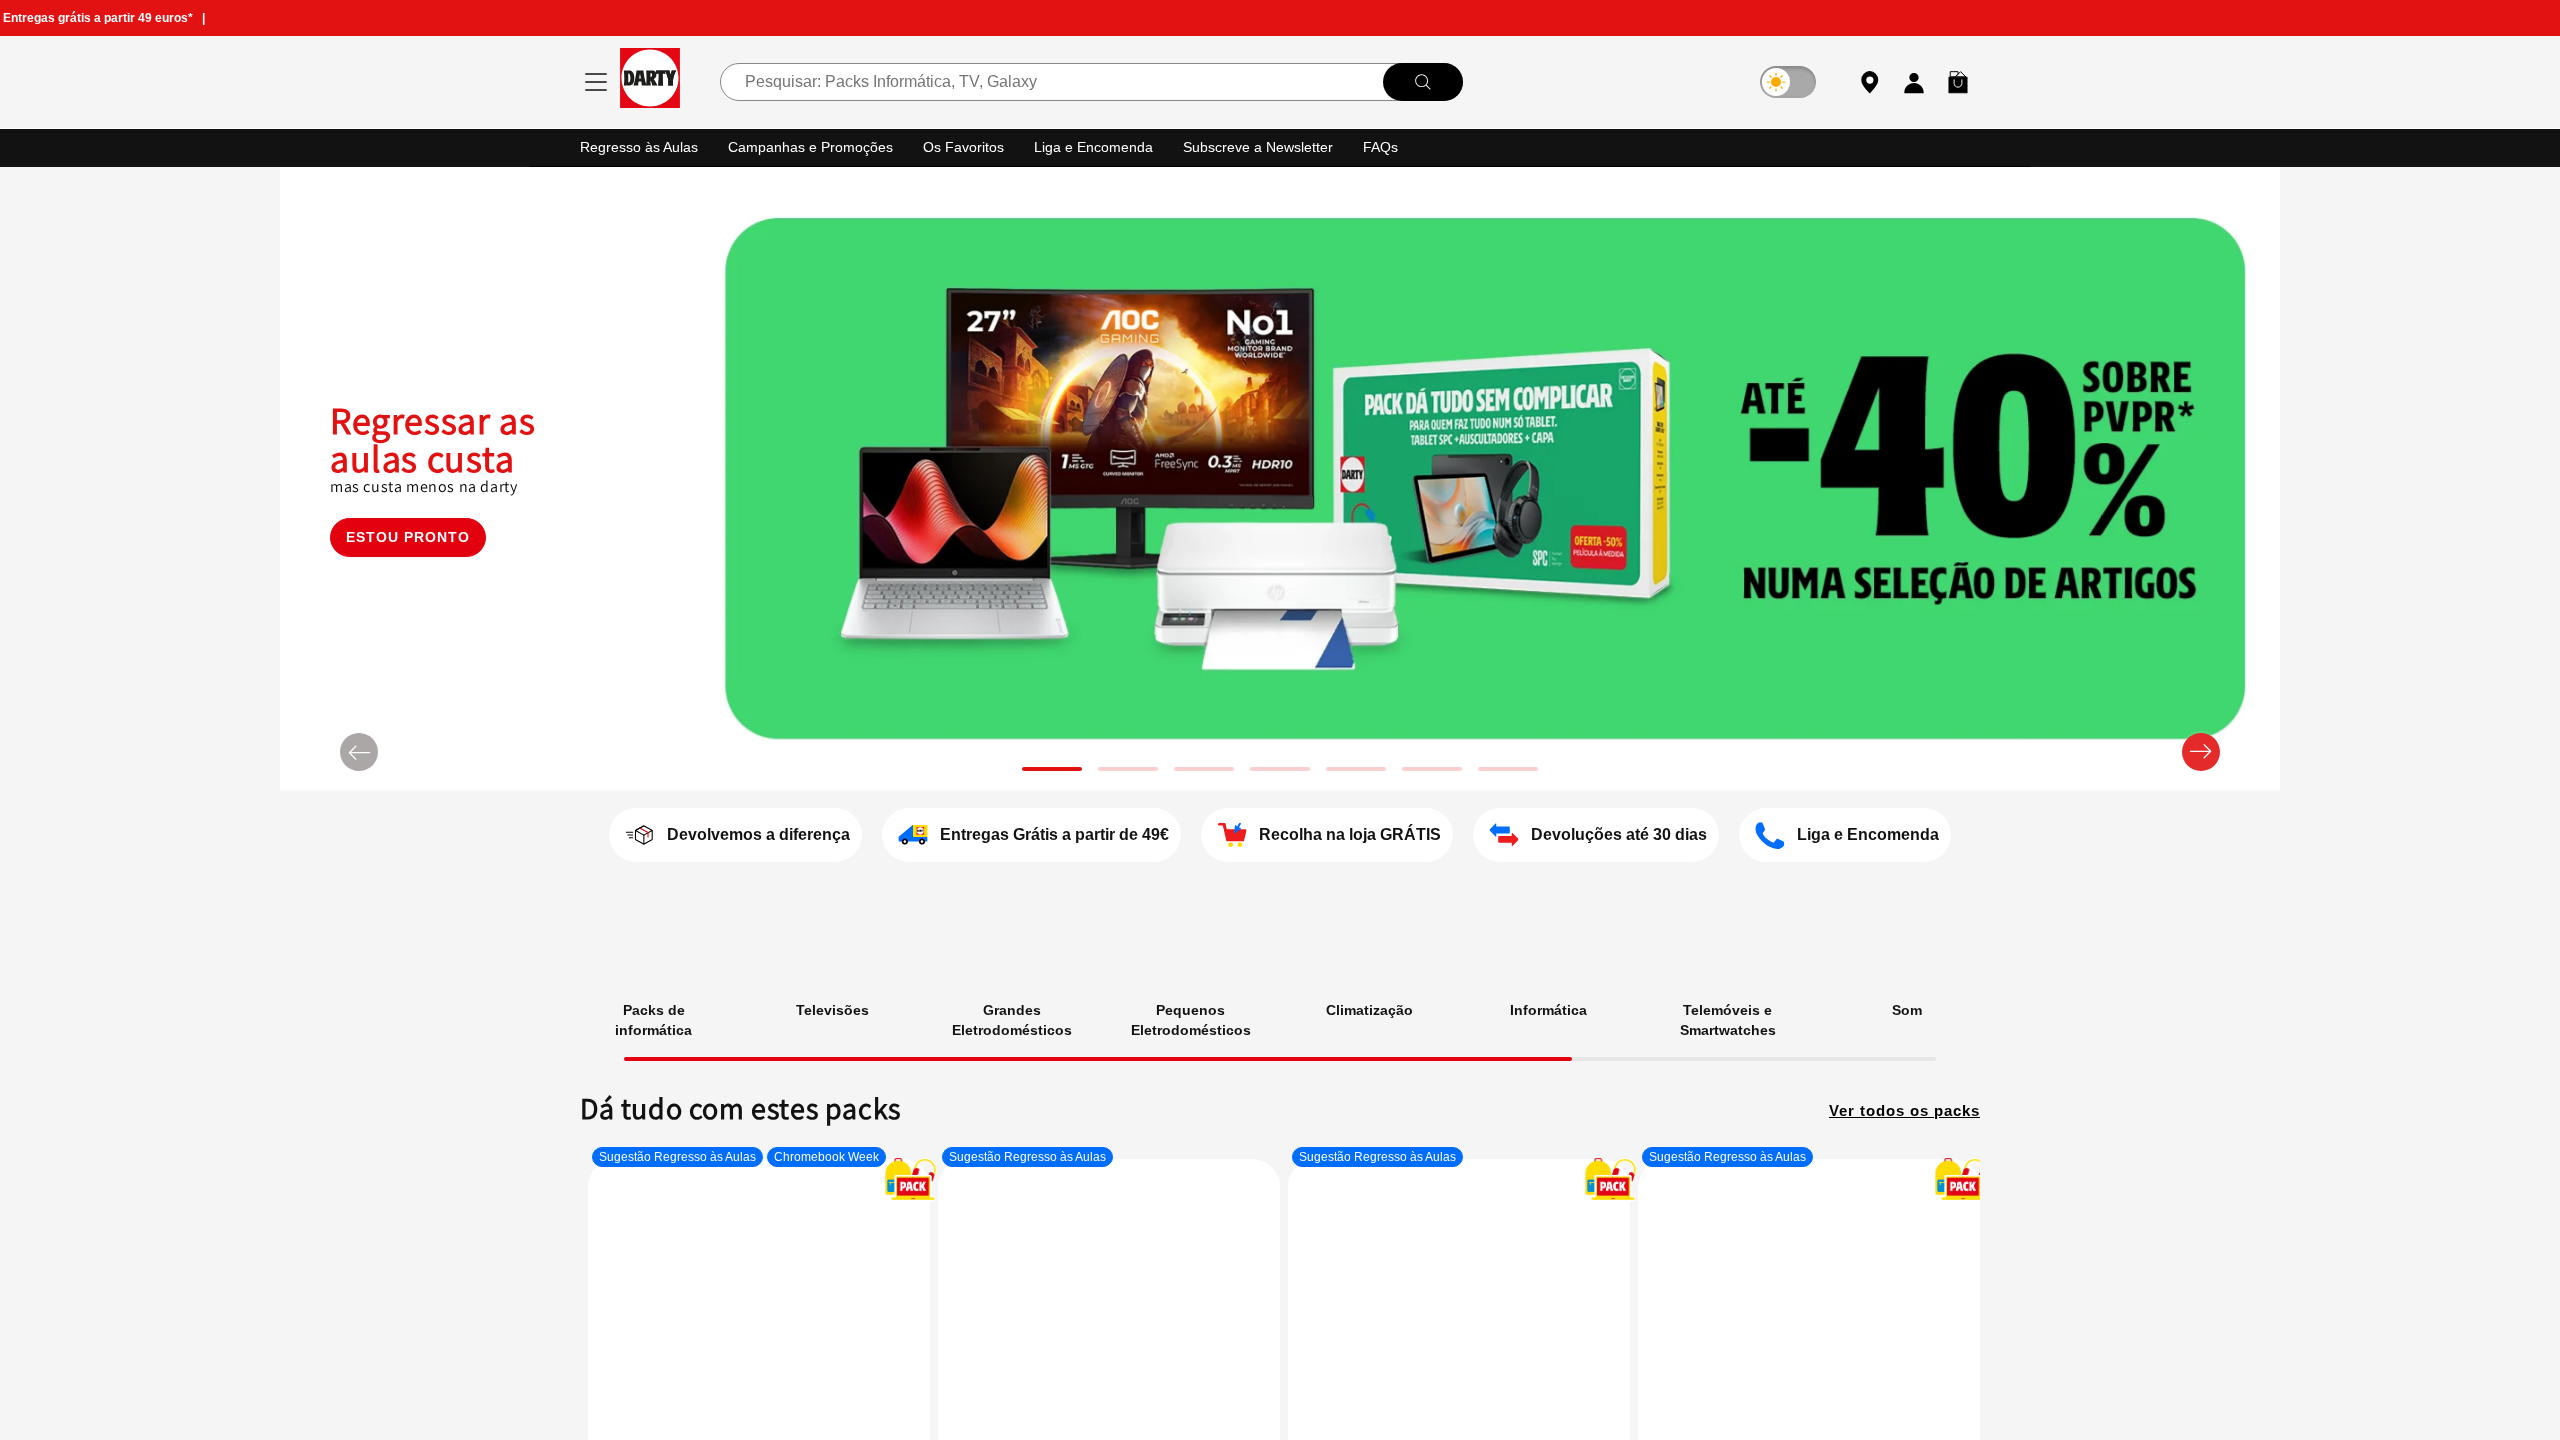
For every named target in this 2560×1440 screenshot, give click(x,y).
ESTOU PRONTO (408, 564)
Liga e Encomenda (1108, 146)
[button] (1958, 82)
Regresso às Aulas (642, 146)
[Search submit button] (1422, 82)
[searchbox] (1091, 82)
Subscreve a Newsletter (1278, 146)
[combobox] (1091, 82)
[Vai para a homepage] (650, 81)
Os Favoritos (976, 146)
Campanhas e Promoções (819, 146)
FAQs (1405, 146)
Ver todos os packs (1899, 1108)
